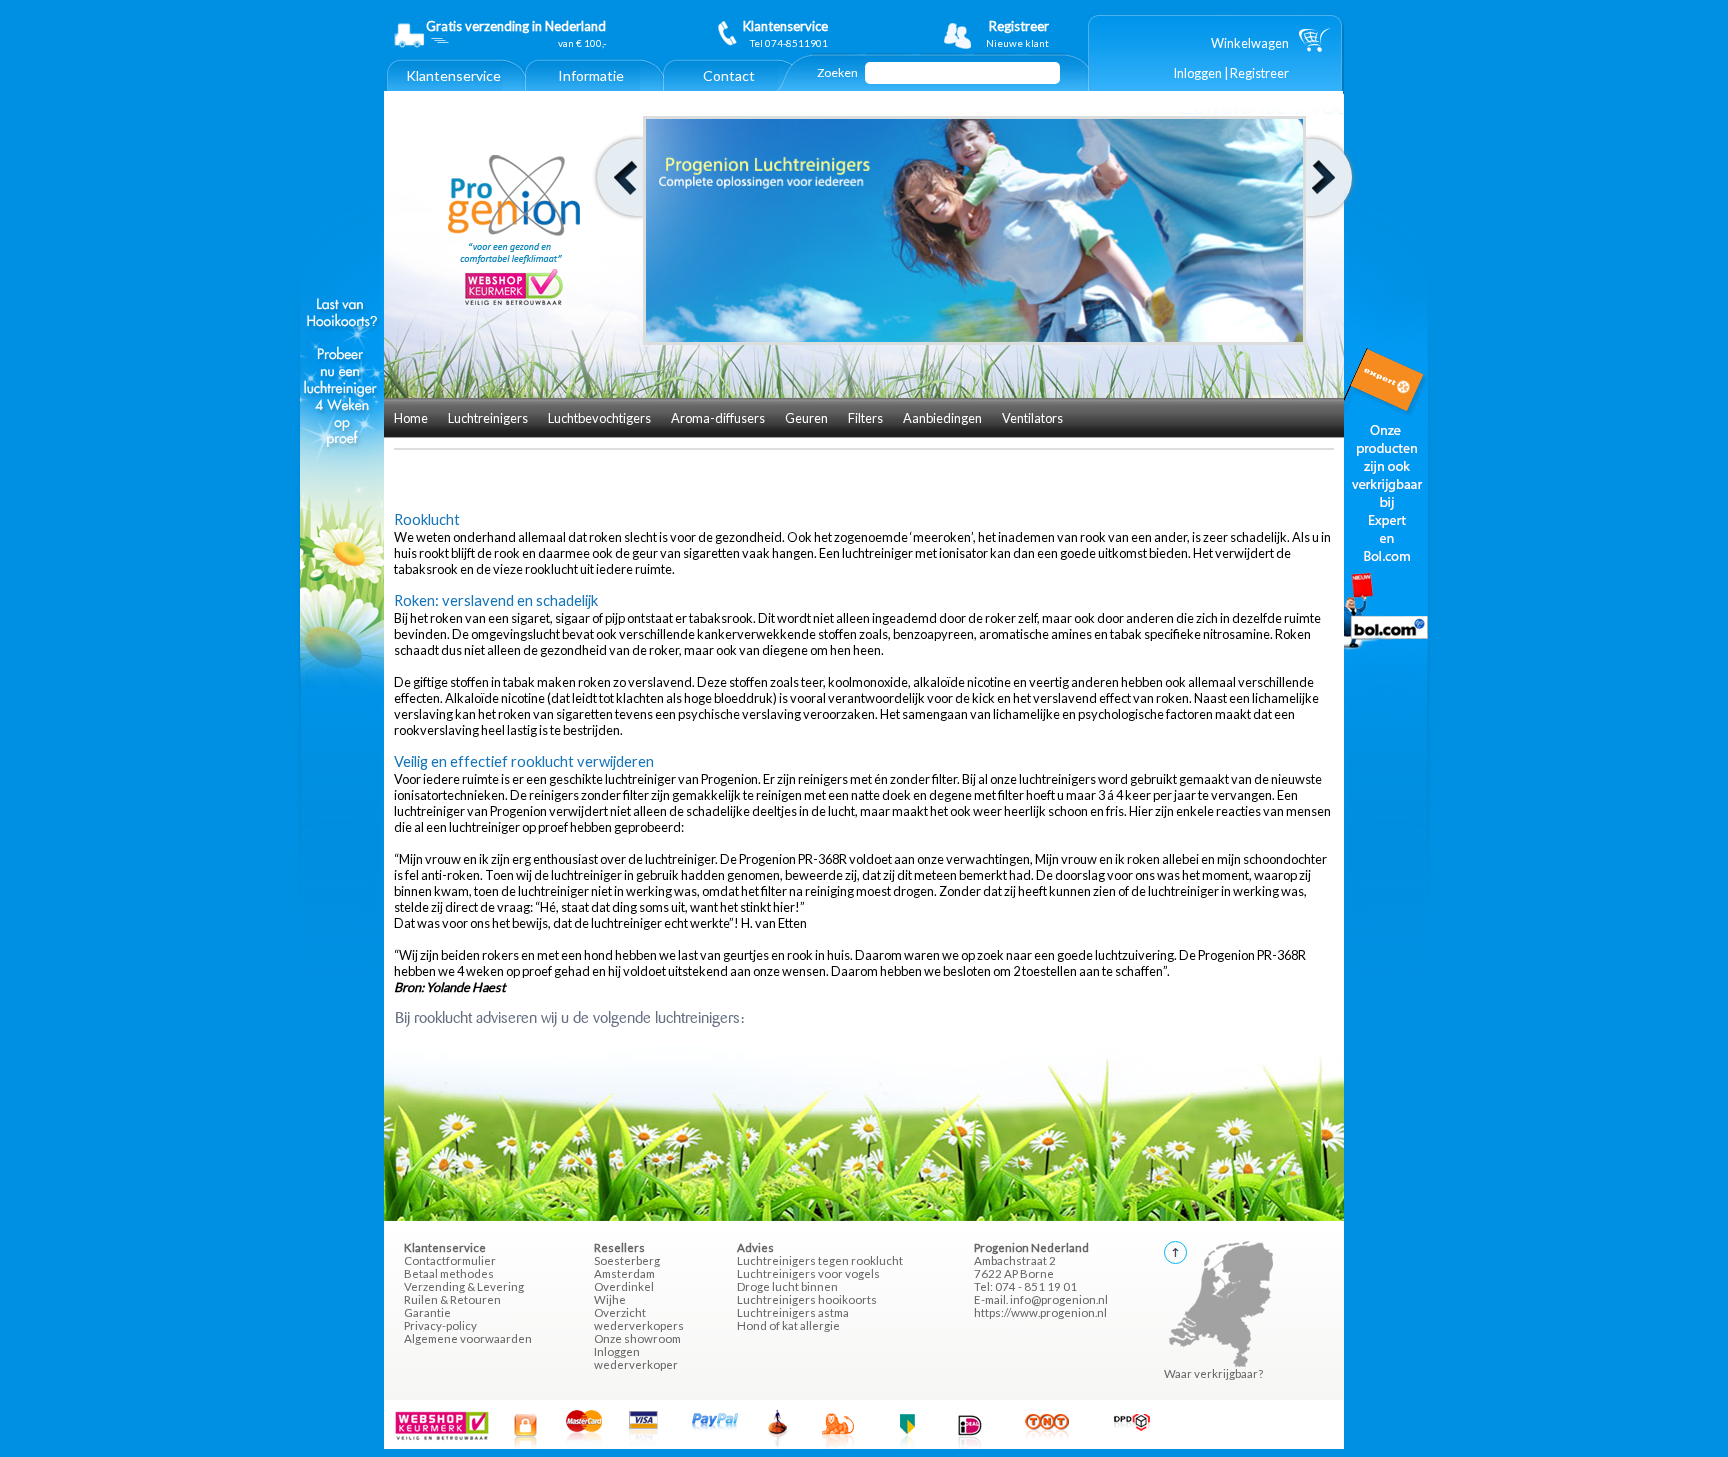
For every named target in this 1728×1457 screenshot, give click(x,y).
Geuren (806, 418)
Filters (865, 418)
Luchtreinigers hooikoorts (807, 1299)
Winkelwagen (1250, 43)
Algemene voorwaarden (468, 1338)
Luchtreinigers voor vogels (808, 1273)
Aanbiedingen (942, 418)
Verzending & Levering (464, 1286)
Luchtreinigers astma (793, 1312)
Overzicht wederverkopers (639, 1319)
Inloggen (1197, 73)
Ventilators (1032, 418)
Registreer (1259, 73)
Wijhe (610, 1299)
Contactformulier (450, 1260)
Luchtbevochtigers (599, 418)
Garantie (427, 1312)
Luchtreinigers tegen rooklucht (820, 1260)
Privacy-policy (440, 1325)
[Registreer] (1001, 34)
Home (411, 418)
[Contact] (729, 87)
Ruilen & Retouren (452, 1299)
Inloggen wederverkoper (636, 1358)
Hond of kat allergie (788, 1325)
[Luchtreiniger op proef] (342, 686)
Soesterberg (627, 1260)
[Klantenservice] (453, 87)
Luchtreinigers (488, 418)
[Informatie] (591, 87)
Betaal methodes (449, 1273)
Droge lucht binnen (787, 1286)
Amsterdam (624, 1273)
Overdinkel (624, 1286)
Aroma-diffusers (718, 418)
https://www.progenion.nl (1040, 1312)
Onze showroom (637, 1338)
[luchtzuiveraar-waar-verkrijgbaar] (1386, 686)
